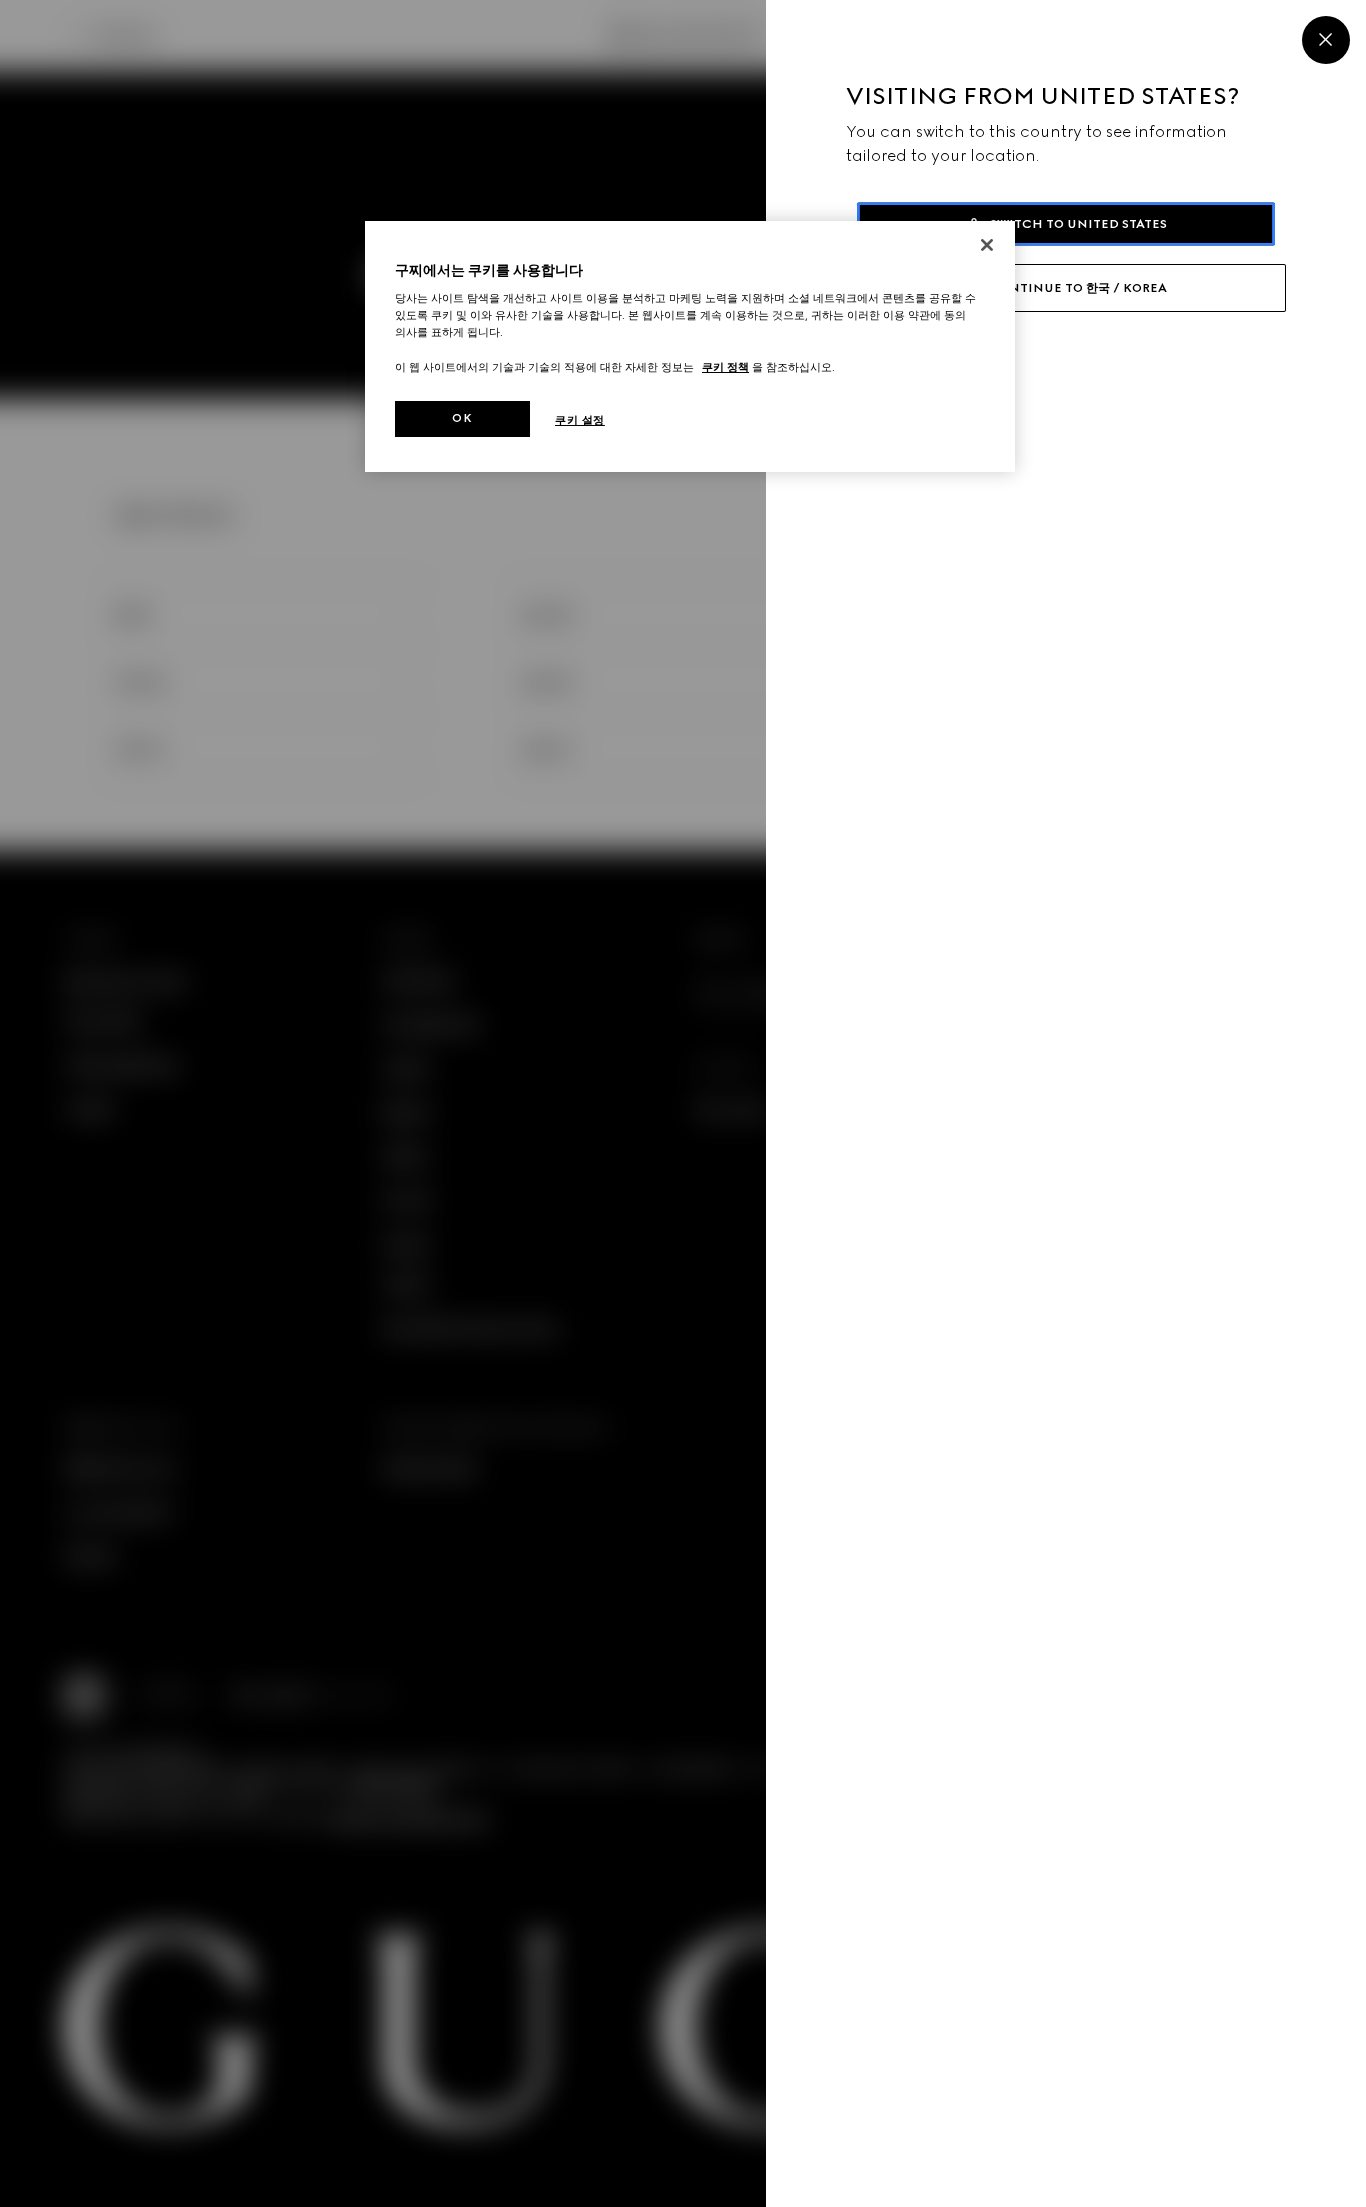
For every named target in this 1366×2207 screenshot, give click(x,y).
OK (462, 418)
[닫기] (987, 245)
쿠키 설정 (580, 420)
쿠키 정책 (725, 367)
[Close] (1326, 40)
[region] (690, 346)
